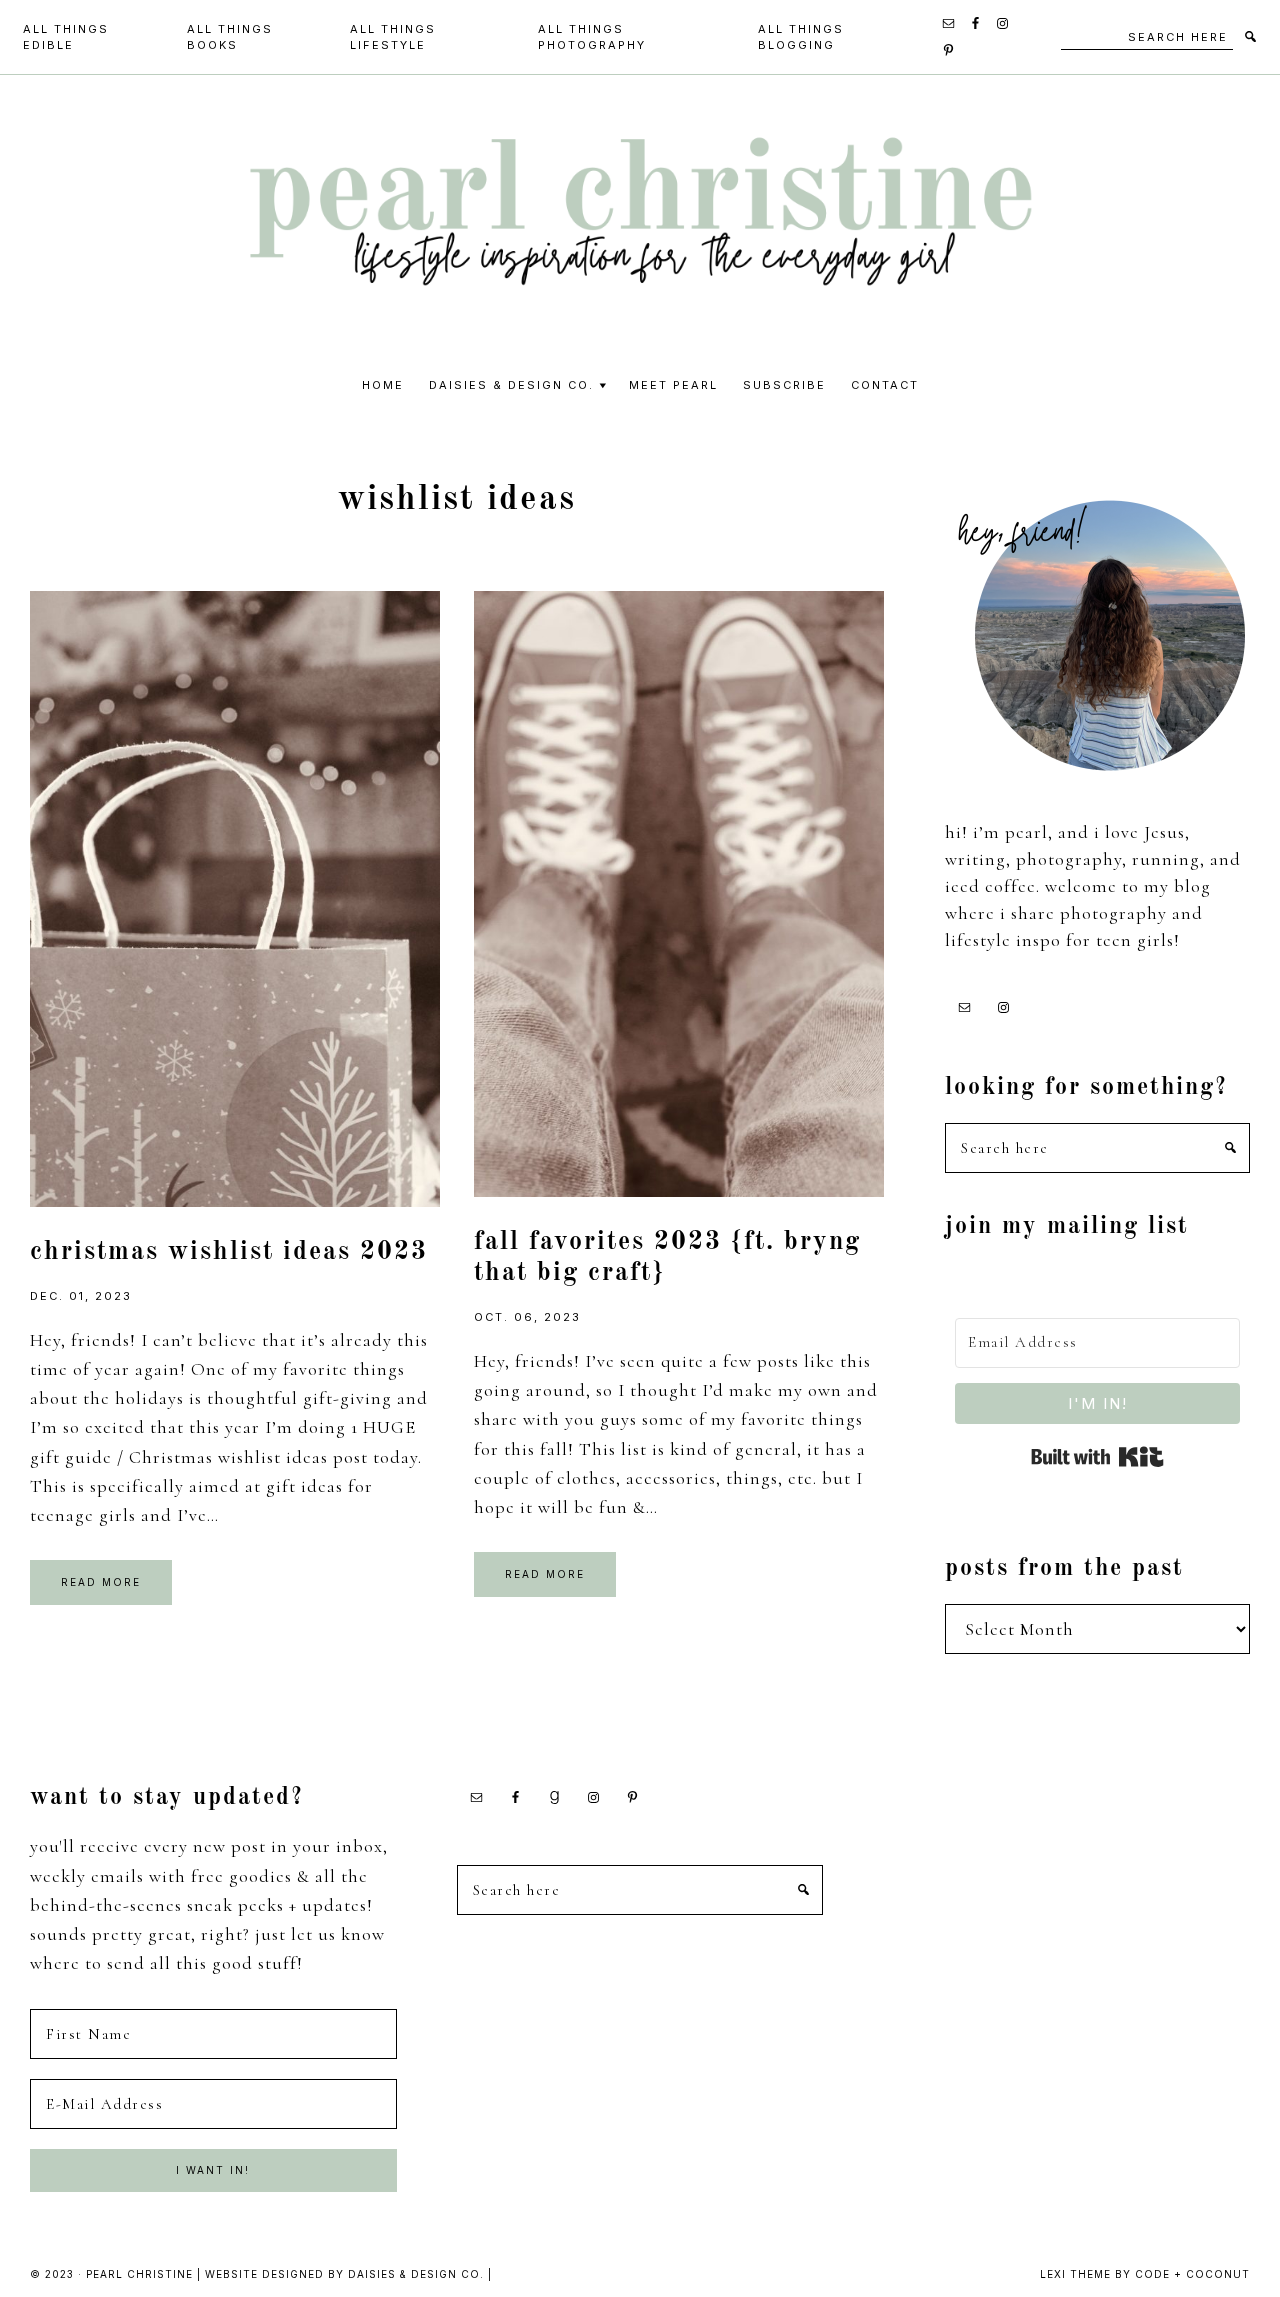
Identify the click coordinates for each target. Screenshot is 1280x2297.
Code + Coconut (1192, 2274)
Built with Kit (1097, 1457)
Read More (101, 1582)
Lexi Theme (1075, 2274)
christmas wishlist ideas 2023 (229, 1252)
